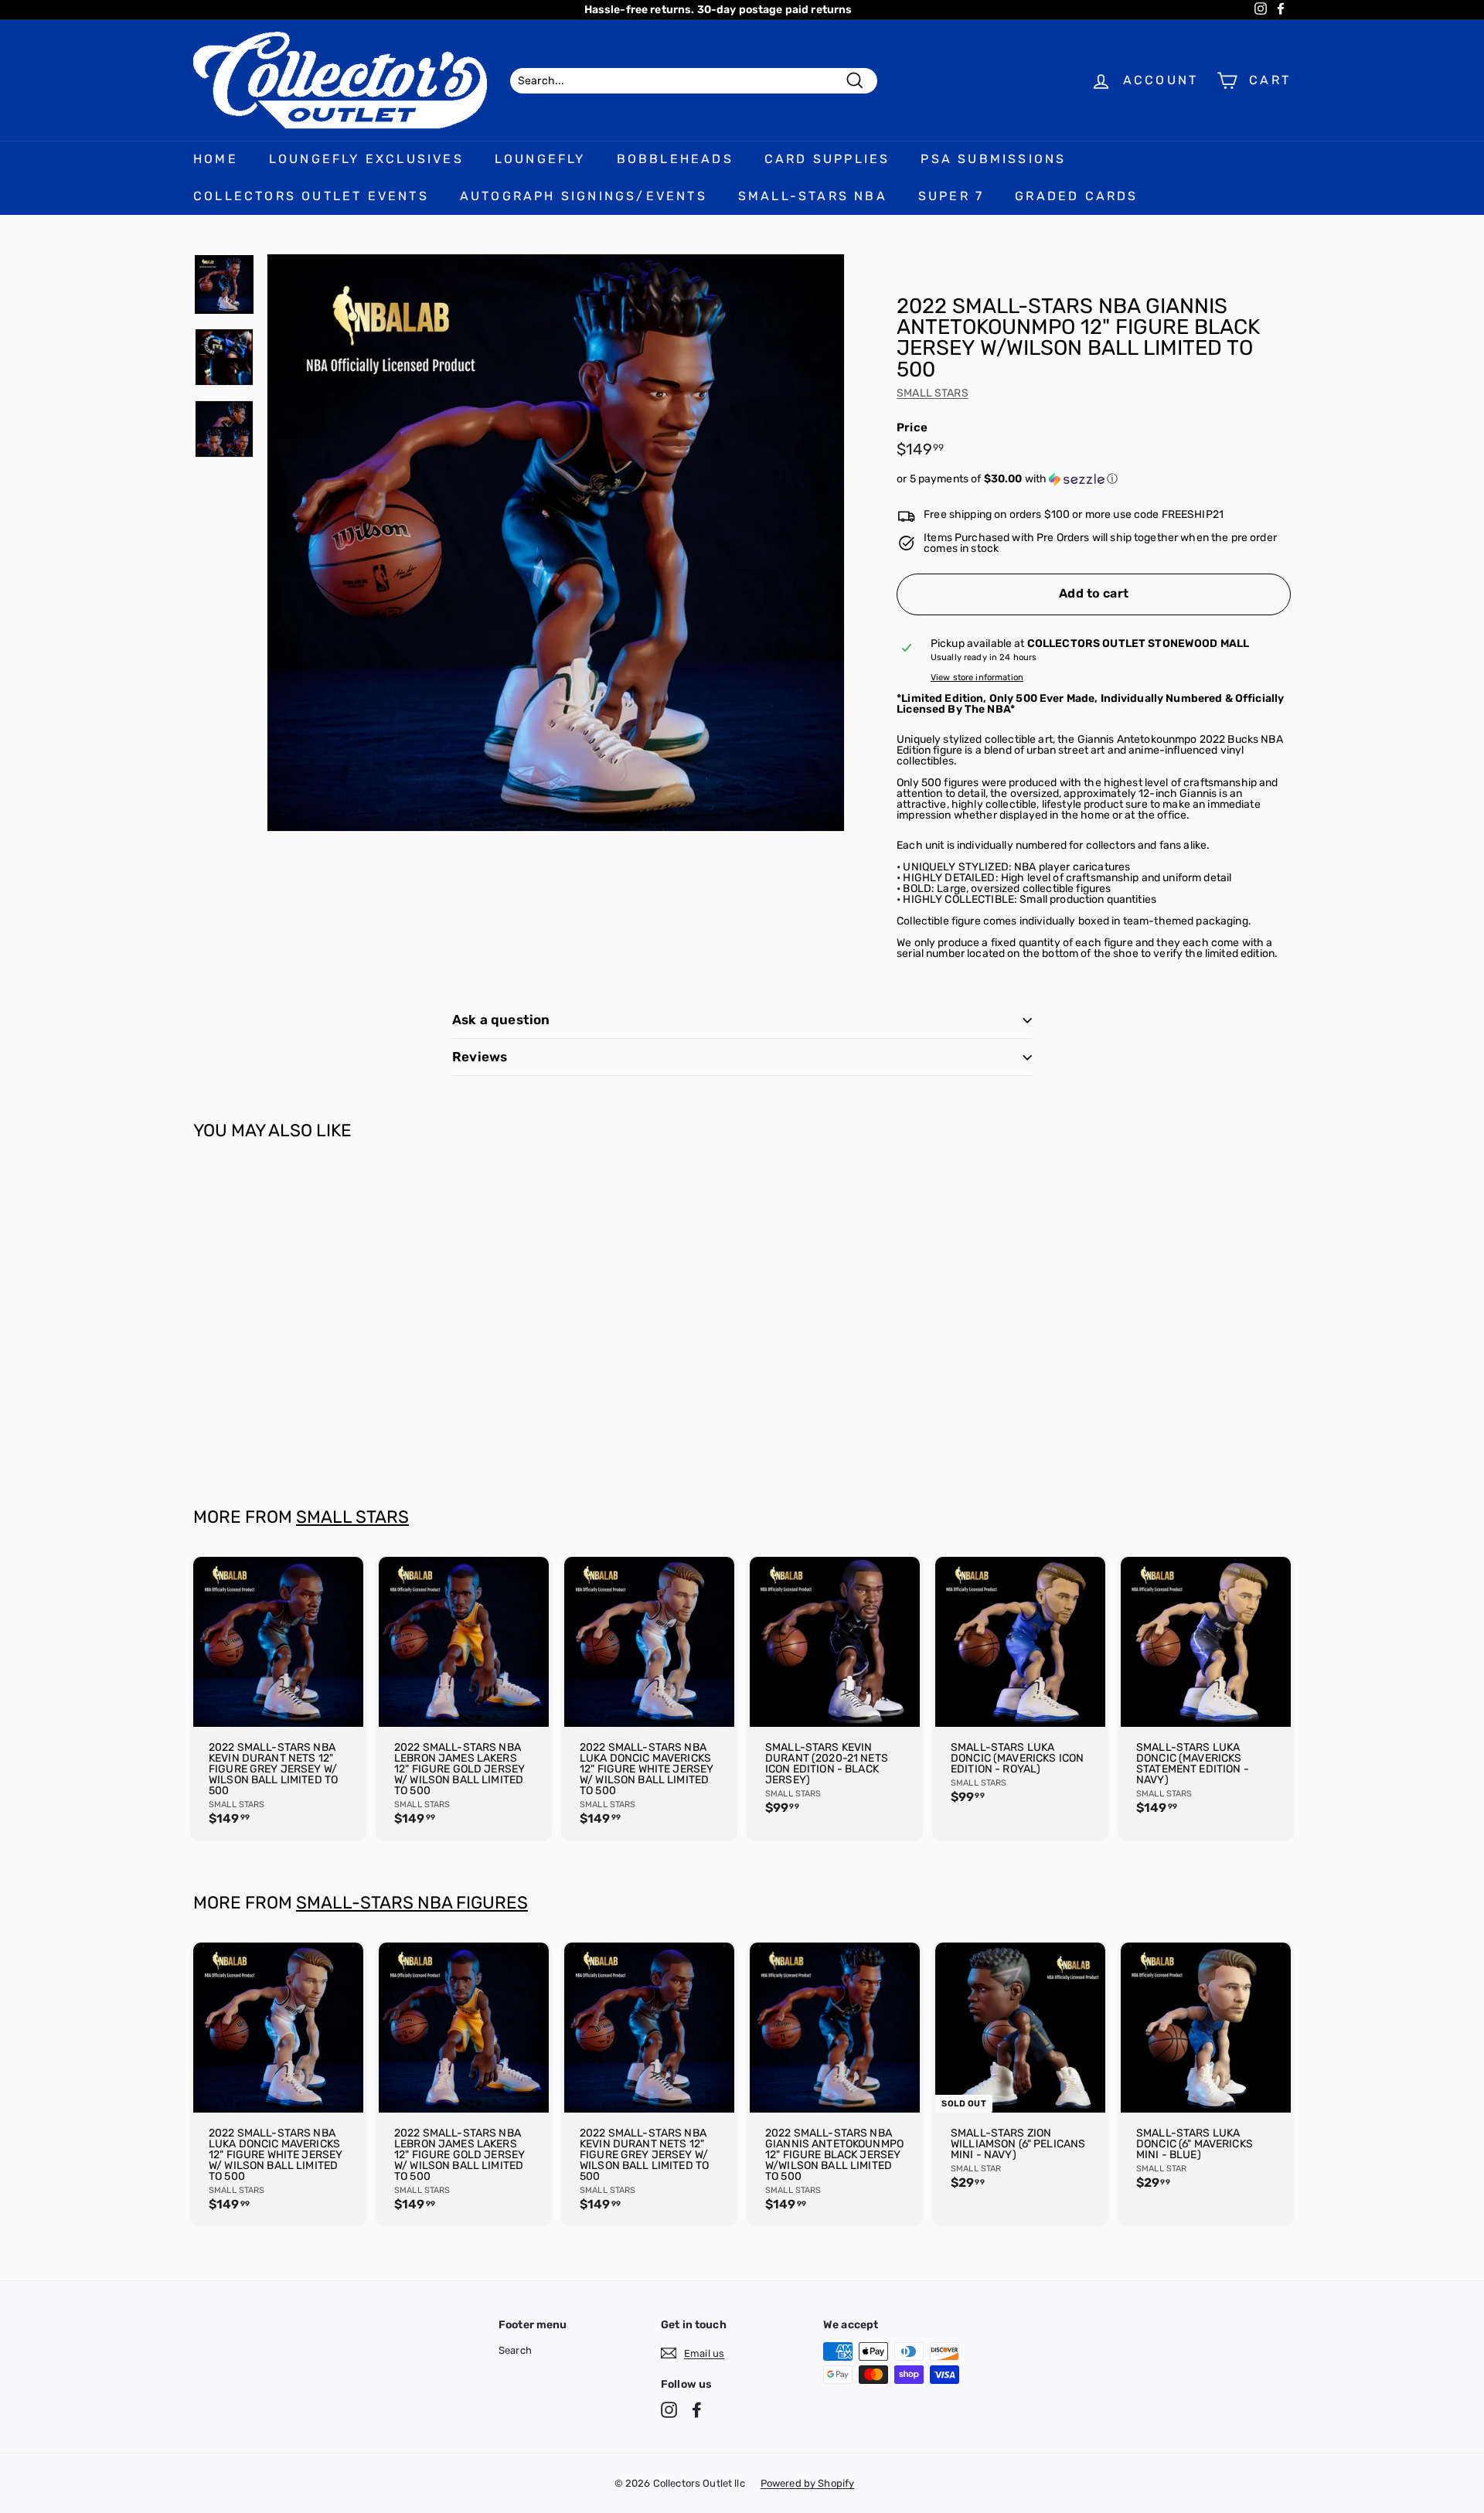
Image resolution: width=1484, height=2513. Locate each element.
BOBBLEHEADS (675, 159)
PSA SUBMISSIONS (993, 159)
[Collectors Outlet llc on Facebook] (697, 2410)
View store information (977, 678)
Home (216, 159)
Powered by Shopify (808, 2483)
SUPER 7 (951, 196)
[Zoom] (556, 543)
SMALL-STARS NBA (813, 196)
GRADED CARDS (1076, 196)
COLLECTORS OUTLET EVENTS (311, 196)
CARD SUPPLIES (827, 159)
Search (515, 2350)
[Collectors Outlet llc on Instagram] (669, 2410)
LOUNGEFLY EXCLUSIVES (366, 159)
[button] (1094, 479)
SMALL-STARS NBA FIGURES (412, 1903)
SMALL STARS (933, 393)
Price (912, 428)
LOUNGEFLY (540, 159)
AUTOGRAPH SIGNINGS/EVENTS (584, 196)
